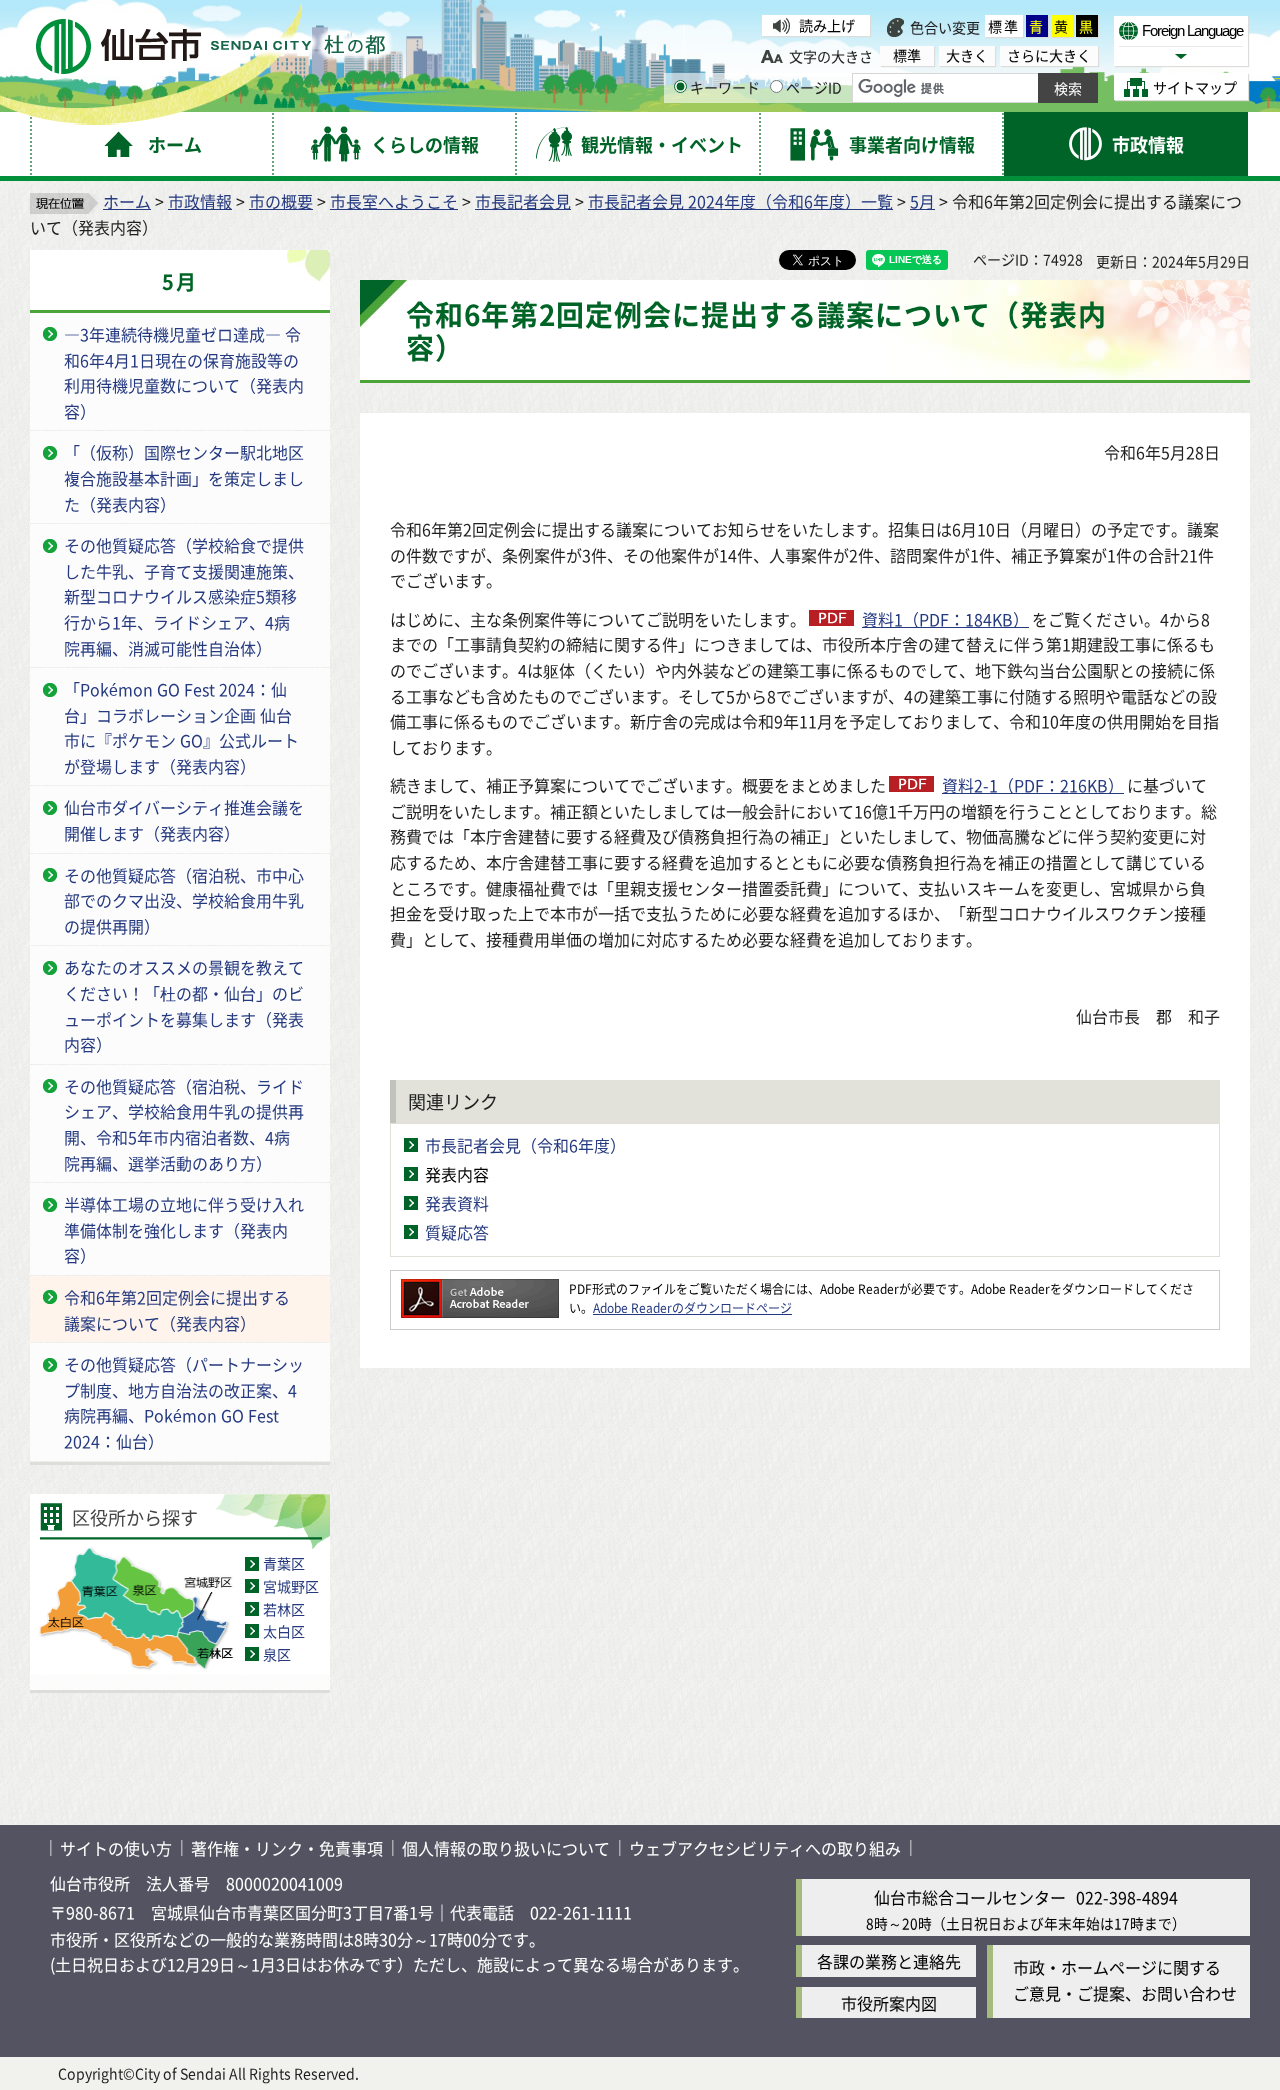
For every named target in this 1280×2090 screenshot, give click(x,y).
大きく (967, 55)
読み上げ (827, 25)
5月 (922, 201)
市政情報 (200, 201)
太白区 (284, 1631)
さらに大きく (1049, 55)
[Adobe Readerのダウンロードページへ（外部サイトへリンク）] (480, 1288)
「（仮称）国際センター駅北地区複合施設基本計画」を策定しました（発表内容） (184, 477)
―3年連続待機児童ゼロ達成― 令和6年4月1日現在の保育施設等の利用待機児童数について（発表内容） (184, 372)
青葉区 (284, 1563)
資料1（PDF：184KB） (945, 619)
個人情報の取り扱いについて (506, 1848)
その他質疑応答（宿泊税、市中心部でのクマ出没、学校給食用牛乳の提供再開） (184, 900)
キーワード (725, 87)
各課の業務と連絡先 (889, 1961)
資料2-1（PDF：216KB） (1033, 785)
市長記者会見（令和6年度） (525, 1145)
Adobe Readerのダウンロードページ (692, 1307)
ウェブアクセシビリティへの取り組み (765, 1848)
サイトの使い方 (116, 1848)
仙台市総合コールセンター (970, 1897)
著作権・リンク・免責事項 (287, 1848)
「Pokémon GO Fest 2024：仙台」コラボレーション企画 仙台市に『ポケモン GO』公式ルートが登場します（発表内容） (181, 727)
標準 (1004, 26)
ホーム (127, 201)
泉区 (277, 1654)
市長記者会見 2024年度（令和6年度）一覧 (740, 201)
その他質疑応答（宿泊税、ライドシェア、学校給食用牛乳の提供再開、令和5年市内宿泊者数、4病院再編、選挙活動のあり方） (184, 1124)
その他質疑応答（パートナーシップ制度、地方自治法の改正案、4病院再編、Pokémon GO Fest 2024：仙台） (184, 1402)
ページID (814, 87)
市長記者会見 (523, 201)
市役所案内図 (889, 2003)
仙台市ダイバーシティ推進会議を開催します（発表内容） (184, 820)
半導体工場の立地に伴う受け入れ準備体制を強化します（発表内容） (184, 1229)
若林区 (284, 1609)
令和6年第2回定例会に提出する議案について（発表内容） (177, 1310)
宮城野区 (291, 1586)
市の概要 (281, 201)
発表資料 (457, 1203)
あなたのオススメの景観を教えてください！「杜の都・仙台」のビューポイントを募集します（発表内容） (184, 1005)
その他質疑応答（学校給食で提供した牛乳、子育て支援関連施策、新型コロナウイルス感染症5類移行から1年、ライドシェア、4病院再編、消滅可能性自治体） (184, 596)
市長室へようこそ (394, 201)
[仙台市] (210, 46)
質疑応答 (457, 1232)
